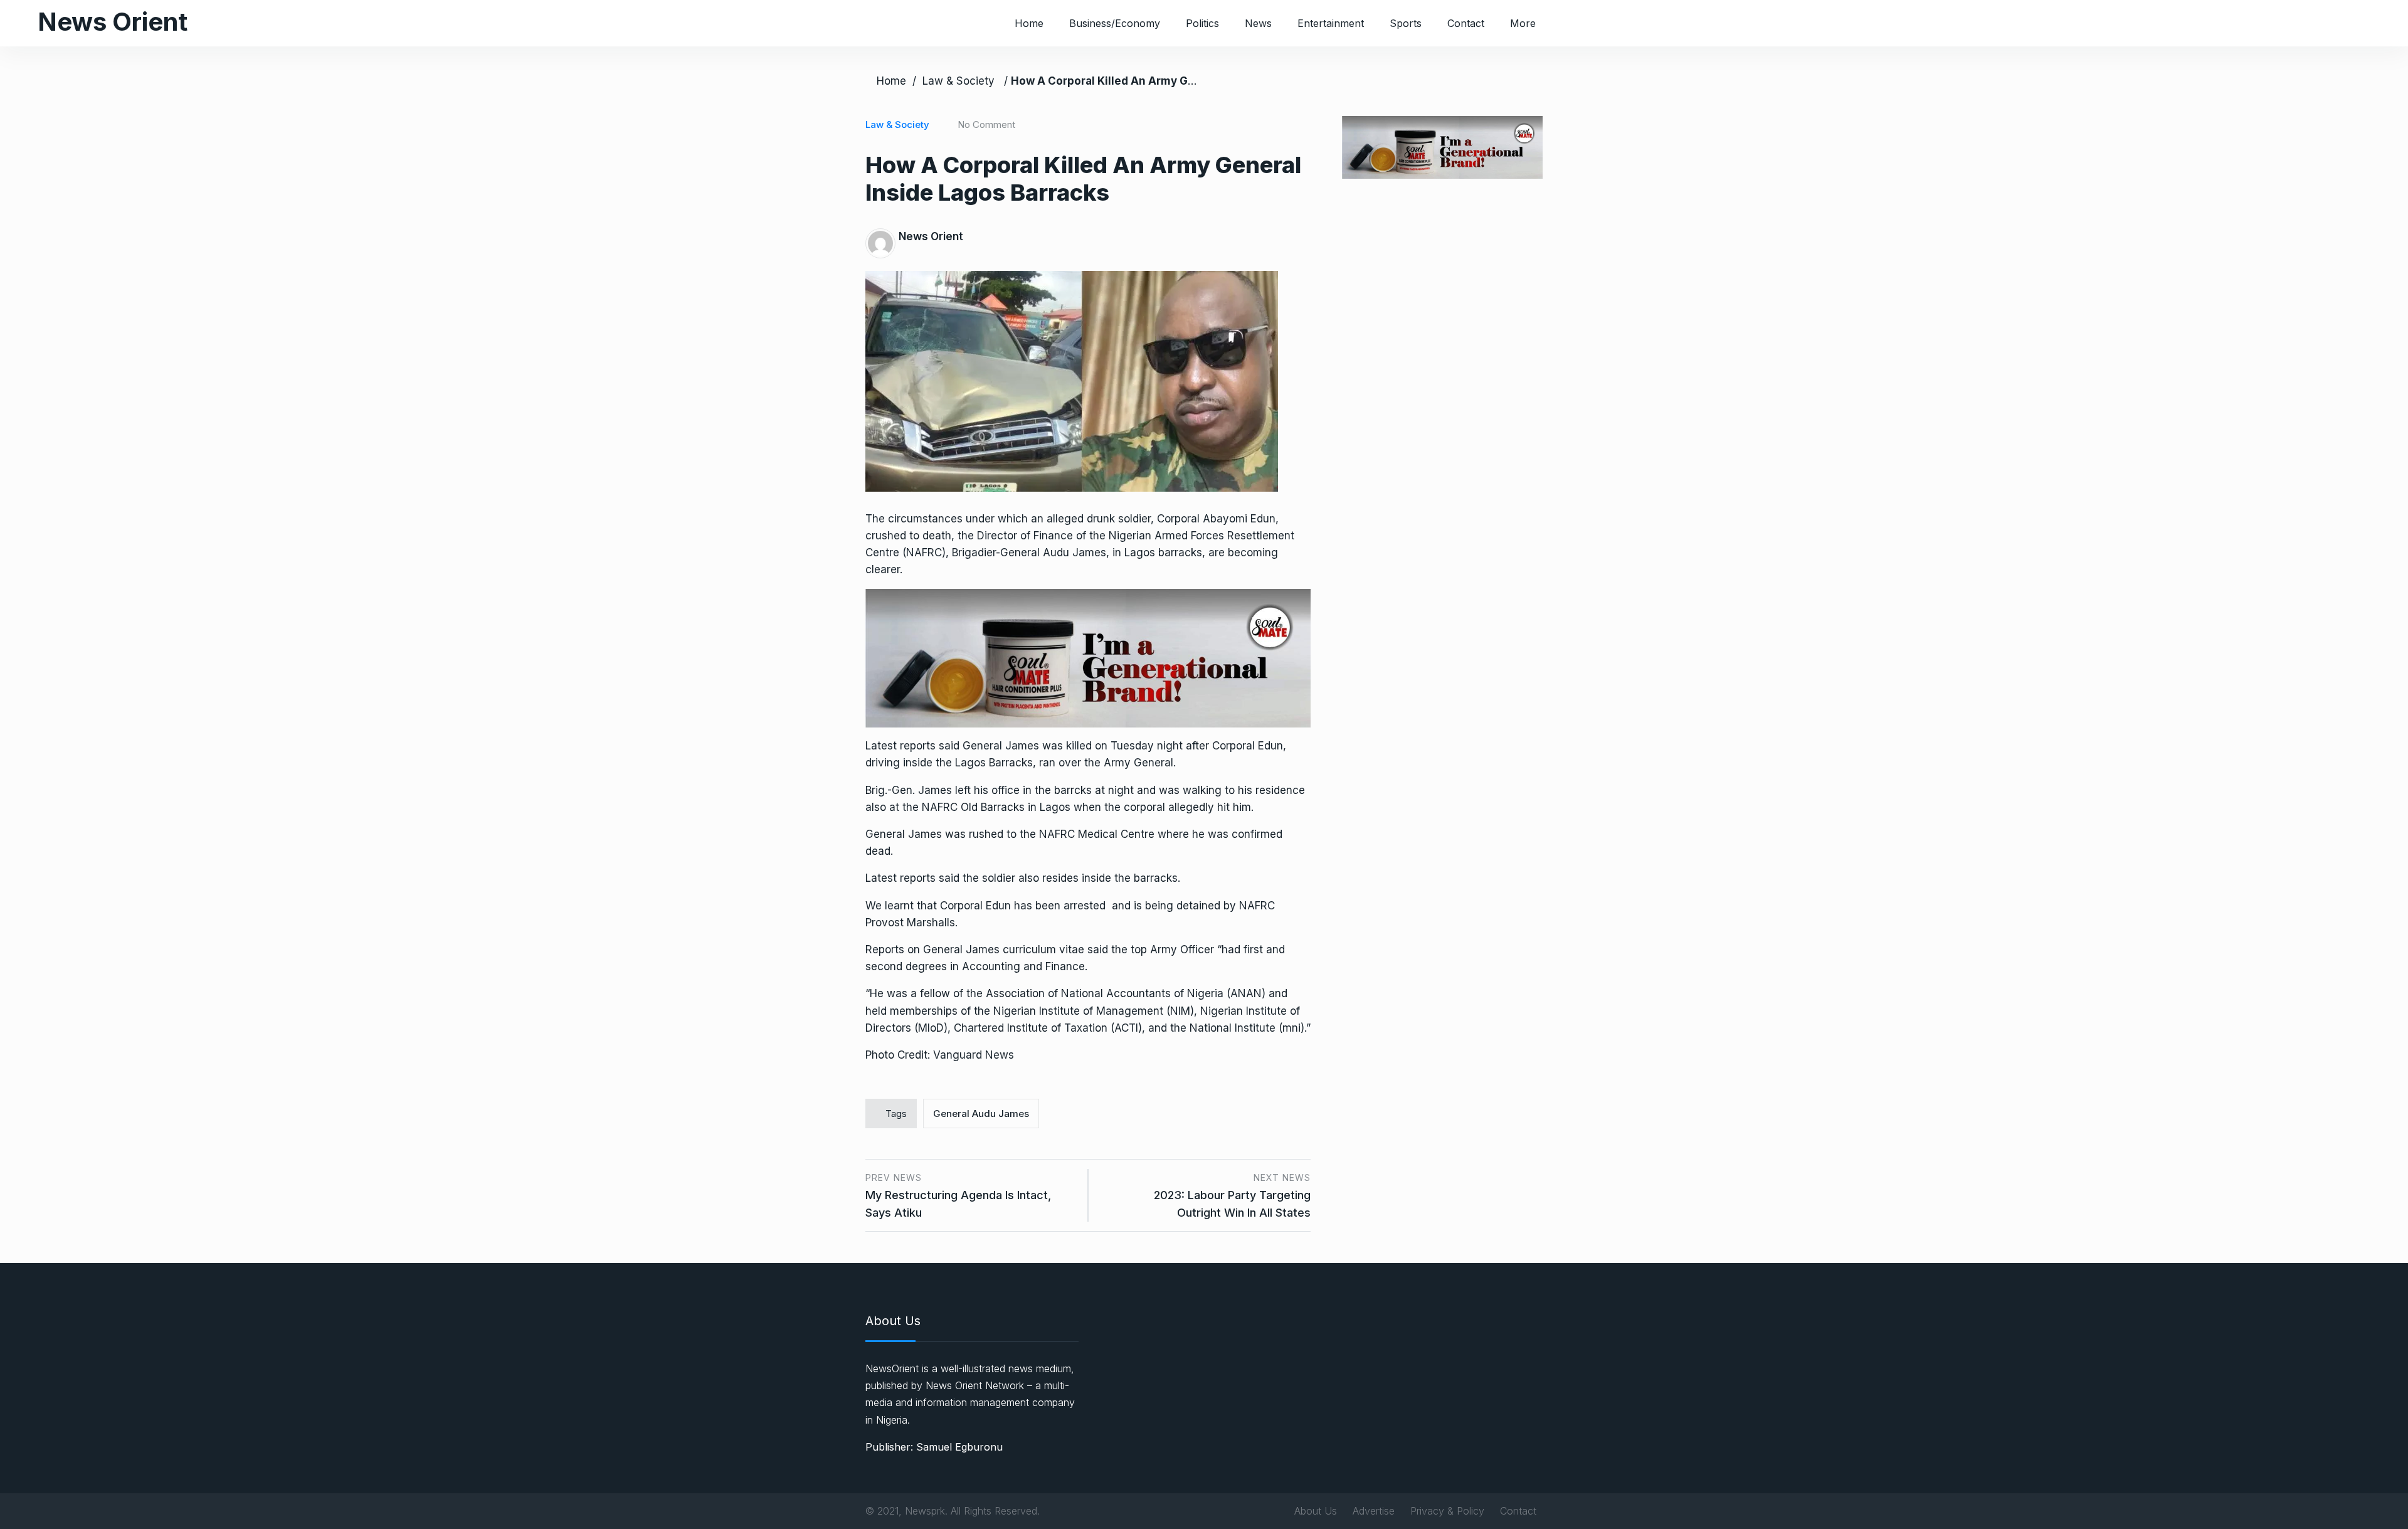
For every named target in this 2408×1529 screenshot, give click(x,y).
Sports (1406, 23)
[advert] (1088, 657)
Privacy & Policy (1447, 1511)
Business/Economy (1115, 23)
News (1258, 23)
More (1523, 23)
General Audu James (981, 1114)
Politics (1202, 23)
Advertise (1374, 1511)
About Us (1316, 1511)
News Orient (113, 22)
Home (1029, 23)
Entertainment (1331, 23)
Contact (1466, 23)
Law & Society (958, 81)
